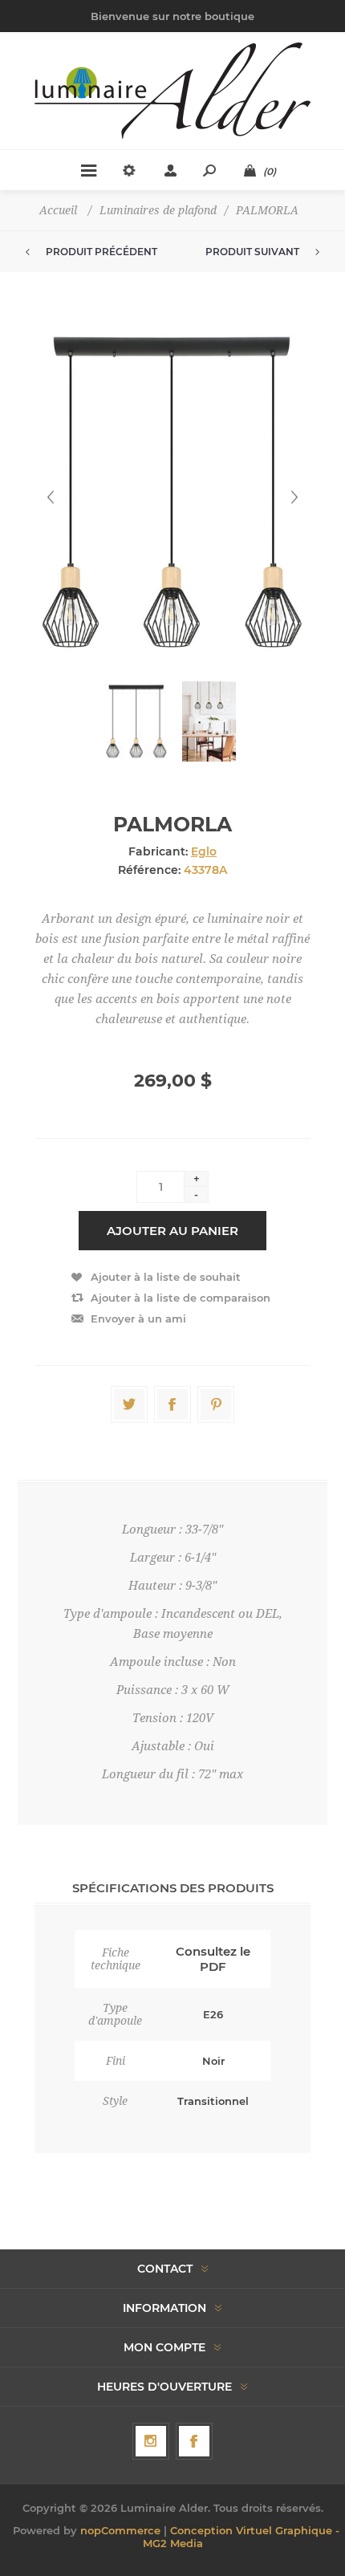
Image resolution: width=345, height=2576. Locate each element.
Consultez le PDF (213, 1959)
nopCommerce (120, 2530)
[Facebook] (194, 2441)
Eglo (204, 851)
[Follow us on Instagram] (151, 2441)
